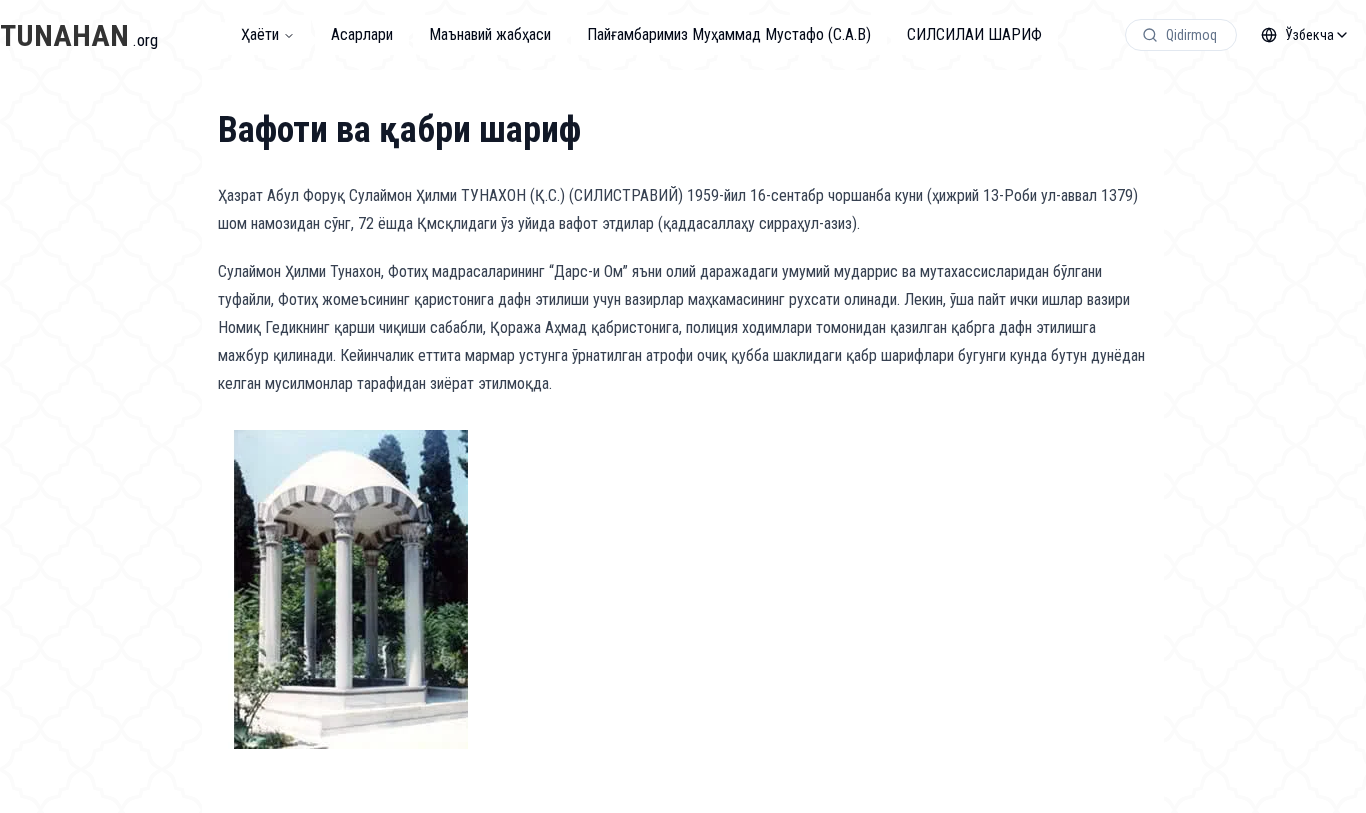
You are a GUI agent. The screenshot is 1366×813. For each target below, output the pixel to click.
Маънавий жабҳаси (490, 34)
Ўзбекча (1309, 35)
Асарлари (362, 34)
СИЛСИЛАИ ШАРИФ (974, 34)
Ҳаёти (260, 34)
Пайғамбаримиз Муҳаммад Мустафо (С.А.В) (729, 34)
